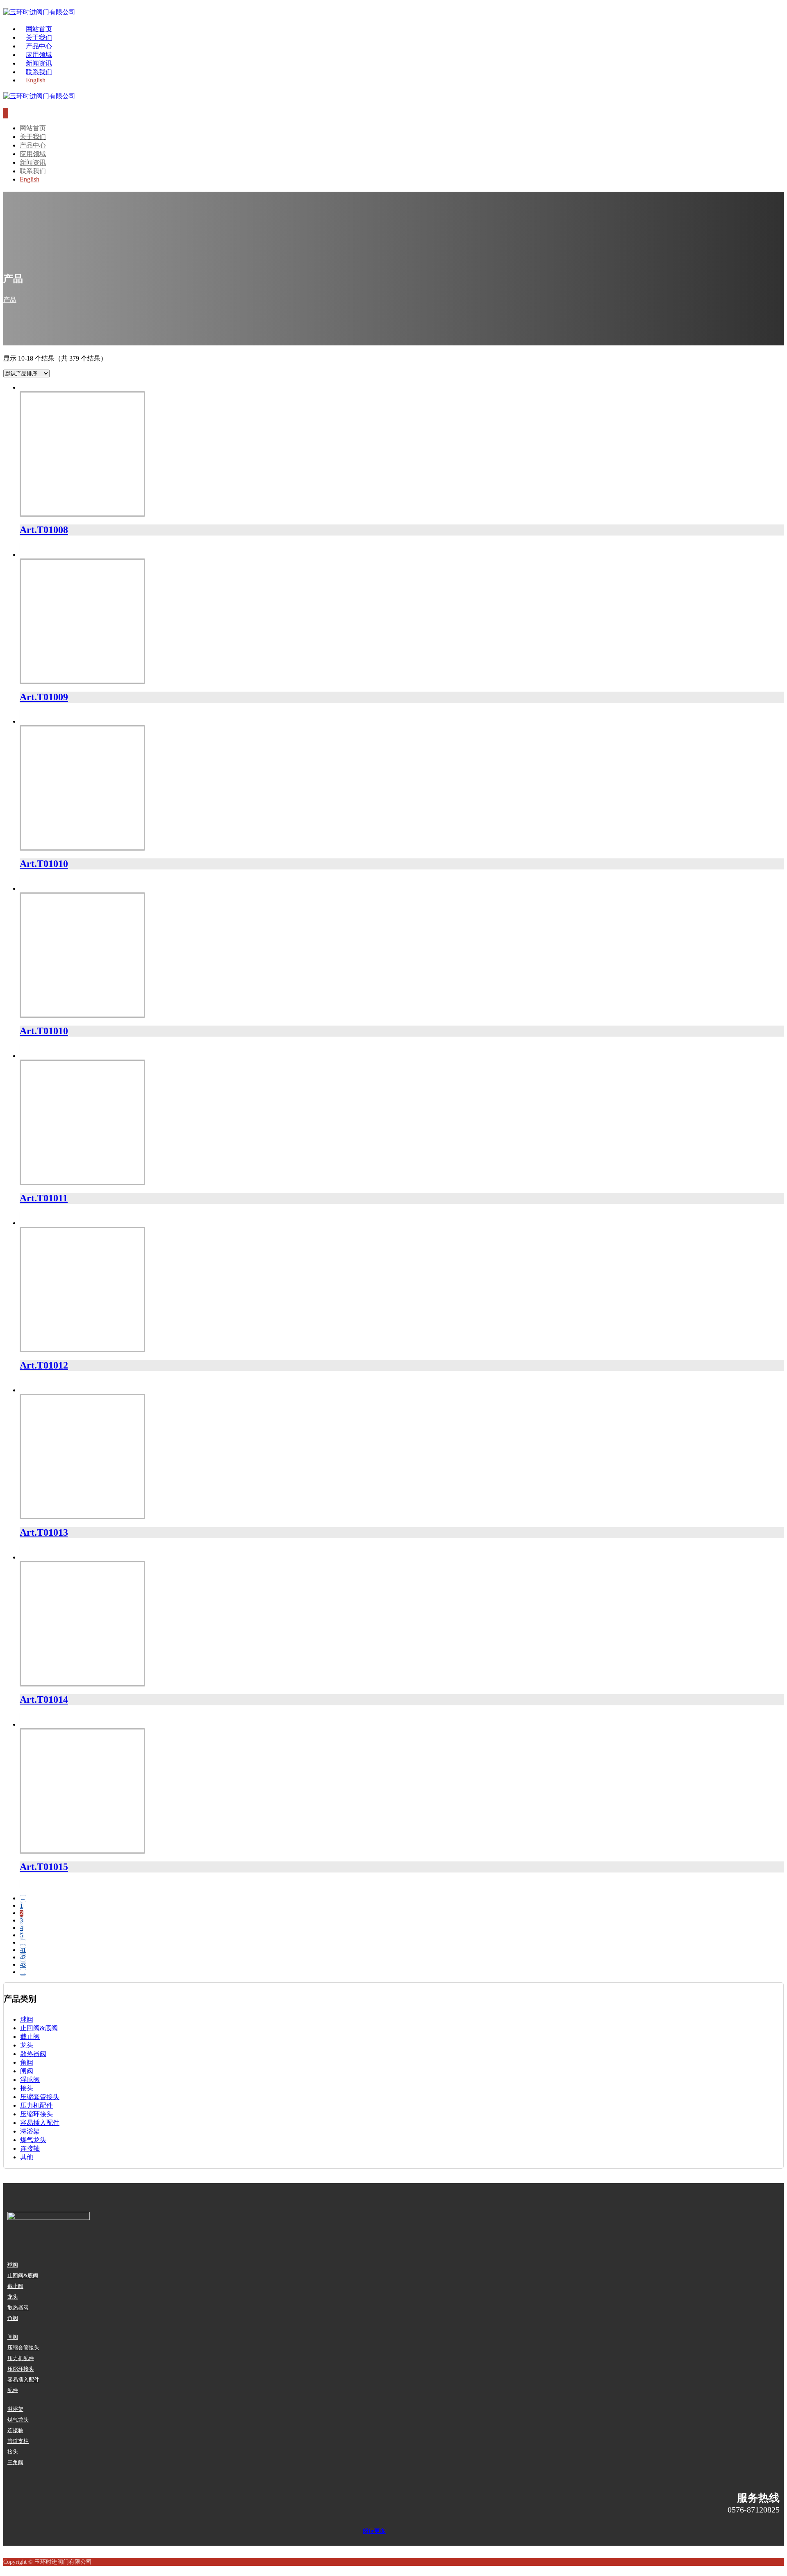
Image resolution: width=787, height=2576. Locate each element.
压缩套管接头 (40, 2097)
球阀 (27, 2019)
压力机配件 (36, 2105)
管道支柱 (18, 2441)
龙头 (27, 2045)
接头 (27, 2088)
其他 (27, 2157)
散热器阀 (33, 2054)
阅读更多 (374, 2531)
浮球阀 (30, 2080)
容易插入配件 (40, 2123)
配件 (13, 2390)
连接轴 (30, 2148)
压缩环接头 (36, 2114)
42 (23, 1958)
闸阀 (27, 2071)
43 (23, 1965)
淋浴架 (30, 2131)
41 (23, 1950)
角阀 (27, 2062)
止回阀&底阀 (39, 2028)
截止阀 (30, 2037)
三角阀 (15, 2462)
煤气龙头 (33, 2140)
